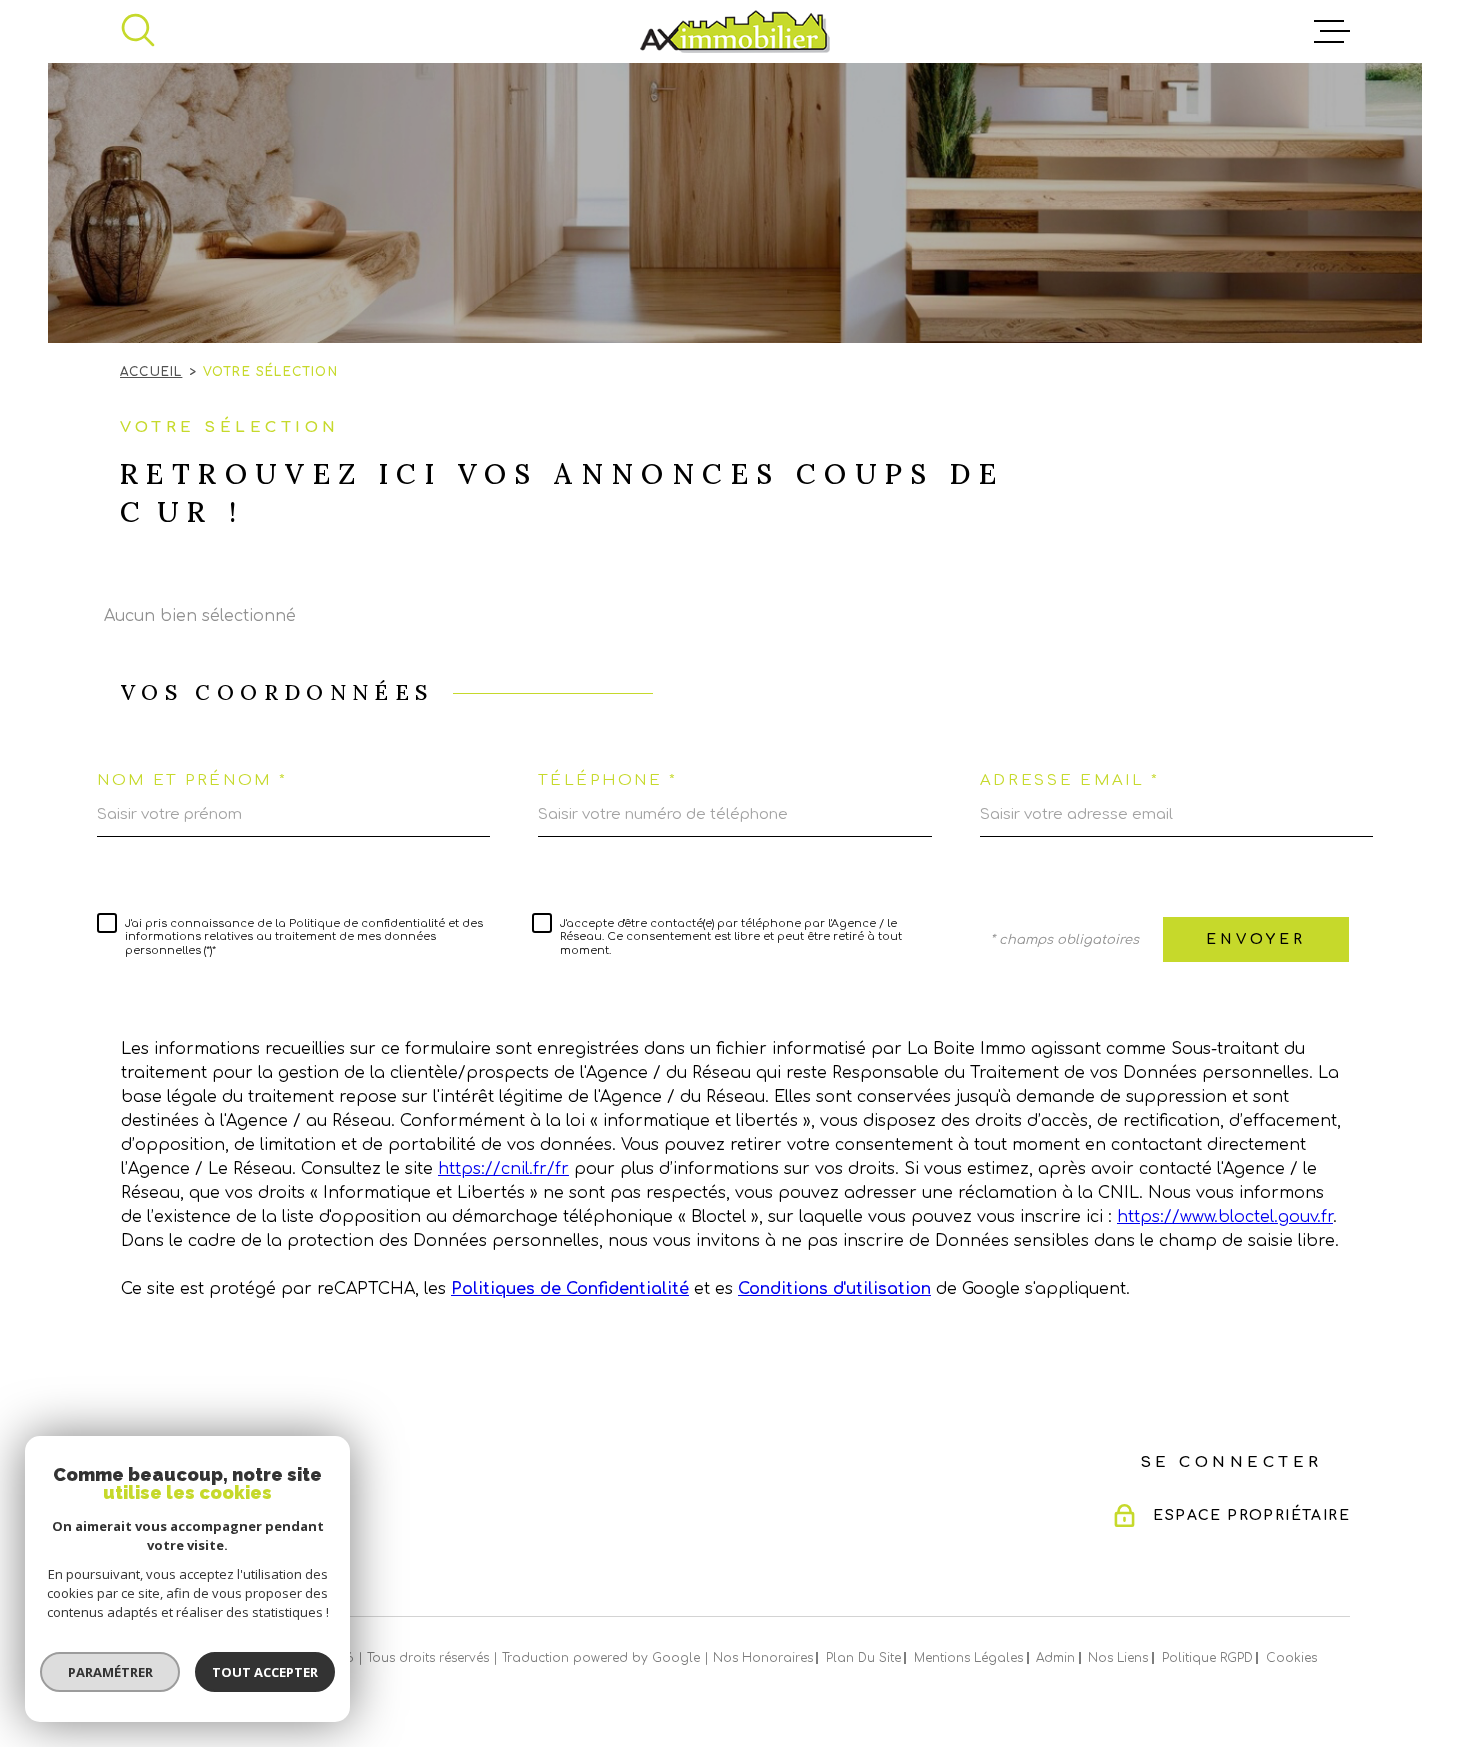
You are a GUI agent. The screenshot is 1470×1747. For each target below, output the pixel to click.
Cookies (1291, 1658)
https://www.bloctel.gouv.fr (1225, 1217)
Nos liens (1118, 1658)
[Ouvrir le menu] (1332, 32)
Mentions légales (968, 1658)
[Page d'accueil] (735, 31)
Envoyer (1256, 939)
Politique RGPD (1207, 1658)
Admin (1055, 1658)
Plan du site (863, 1658)
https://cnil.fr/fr (503, 1169)
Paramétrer (110, 1672)
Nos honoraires (763, 1658)
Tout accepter (265, 1672)
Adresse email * (1070, 780)
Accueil (151, 372)
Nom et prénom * (192, 780)
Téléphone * (608, 780)
